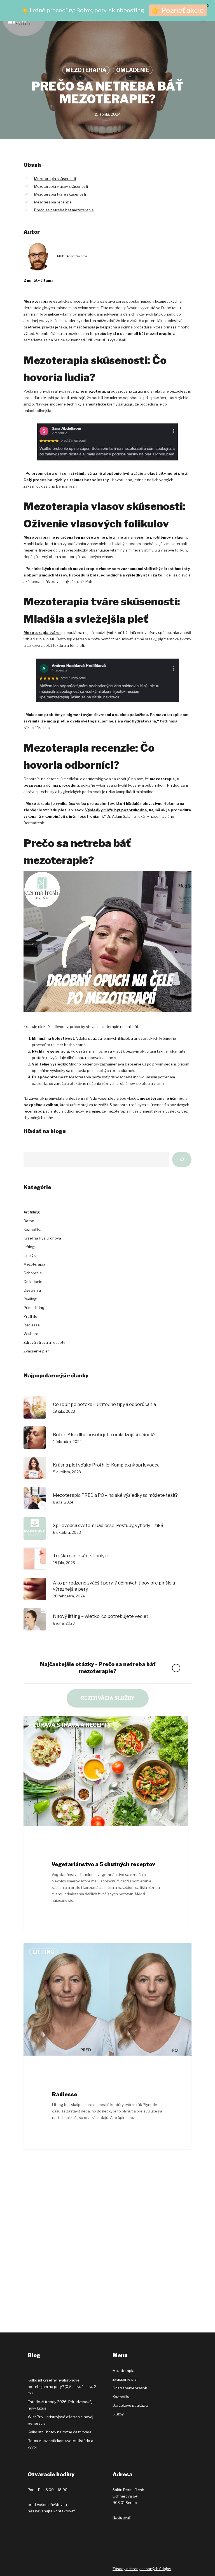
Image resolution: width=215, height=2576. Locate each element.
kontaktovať (64, 2511)
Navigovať (121, 2517)
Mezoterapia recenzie (53, 202)
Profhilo (30, 1316)
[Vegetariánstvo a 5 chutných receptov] (106, 1824)
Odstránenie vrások (130, 2388)
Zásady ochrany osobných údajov (142, 2569)
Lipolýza (31, 1255)
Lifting (29, 1247)
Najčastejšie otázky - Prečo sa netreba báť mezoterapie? (98, 1668)
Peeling (30, 1299)
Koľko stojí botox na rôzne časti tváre (60, 2432)
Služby (118, 2414)
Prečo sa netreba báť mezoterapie (64, 210)
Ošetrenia (32, 1290)
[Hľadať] (182, 1160)
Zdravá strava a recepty (44, 1342)
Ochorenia (33, 1273)
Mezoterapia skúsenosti (55, 179)
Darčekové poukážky (131, 2405)
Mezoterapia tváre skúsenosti (60, 194)
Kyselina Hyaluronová (42, 1238)
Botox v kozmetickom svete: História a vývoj (60, 2444)
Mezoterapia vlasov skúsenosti (61, 186)
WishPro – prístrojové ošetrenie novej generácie (60, 2420)
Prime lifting (34, 1308)
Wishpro (31, 1334)
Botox (29, 1221)
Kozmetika (32, 1229)
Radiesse (32, 1325)
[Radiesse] (107, 2046)
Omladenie (133, 70)
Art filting (32, 1212)
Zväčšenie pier (36, 1351)
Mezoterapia (86, 70)
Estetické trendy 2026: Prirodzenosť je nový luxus (61, 2405)
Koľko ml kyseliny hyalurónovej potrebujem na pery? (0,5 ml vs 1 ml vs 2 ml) (62, 2387)
